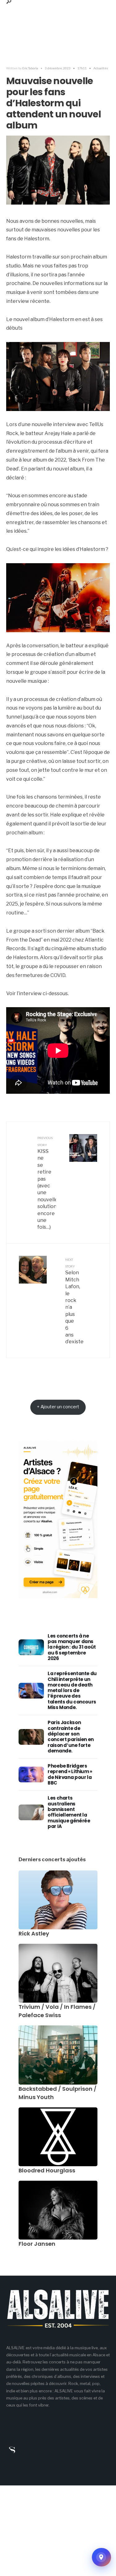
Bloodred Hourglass (47, 2170)
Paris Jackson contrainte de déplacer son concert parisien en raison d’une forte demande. (71, 1736)
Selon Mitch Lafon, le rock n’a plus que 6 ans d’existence (75, 1301)
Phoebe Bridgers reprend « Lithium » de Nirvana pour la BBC (70, 1774)
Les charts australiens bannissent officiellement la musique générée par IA (69, 1812)
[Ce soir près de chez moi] (101, 2557)
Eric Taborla (30, 68)
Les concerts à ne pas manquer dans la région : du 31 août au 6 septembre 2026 (72, 1647)
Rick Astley (34, 1933)
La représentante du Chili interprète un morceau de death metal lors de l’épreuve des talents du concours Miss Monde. (72, 1690)
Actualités (101, 68)
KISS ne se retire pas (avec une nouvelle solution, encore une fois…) (47, 1183)
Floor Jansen (37, 2244)
